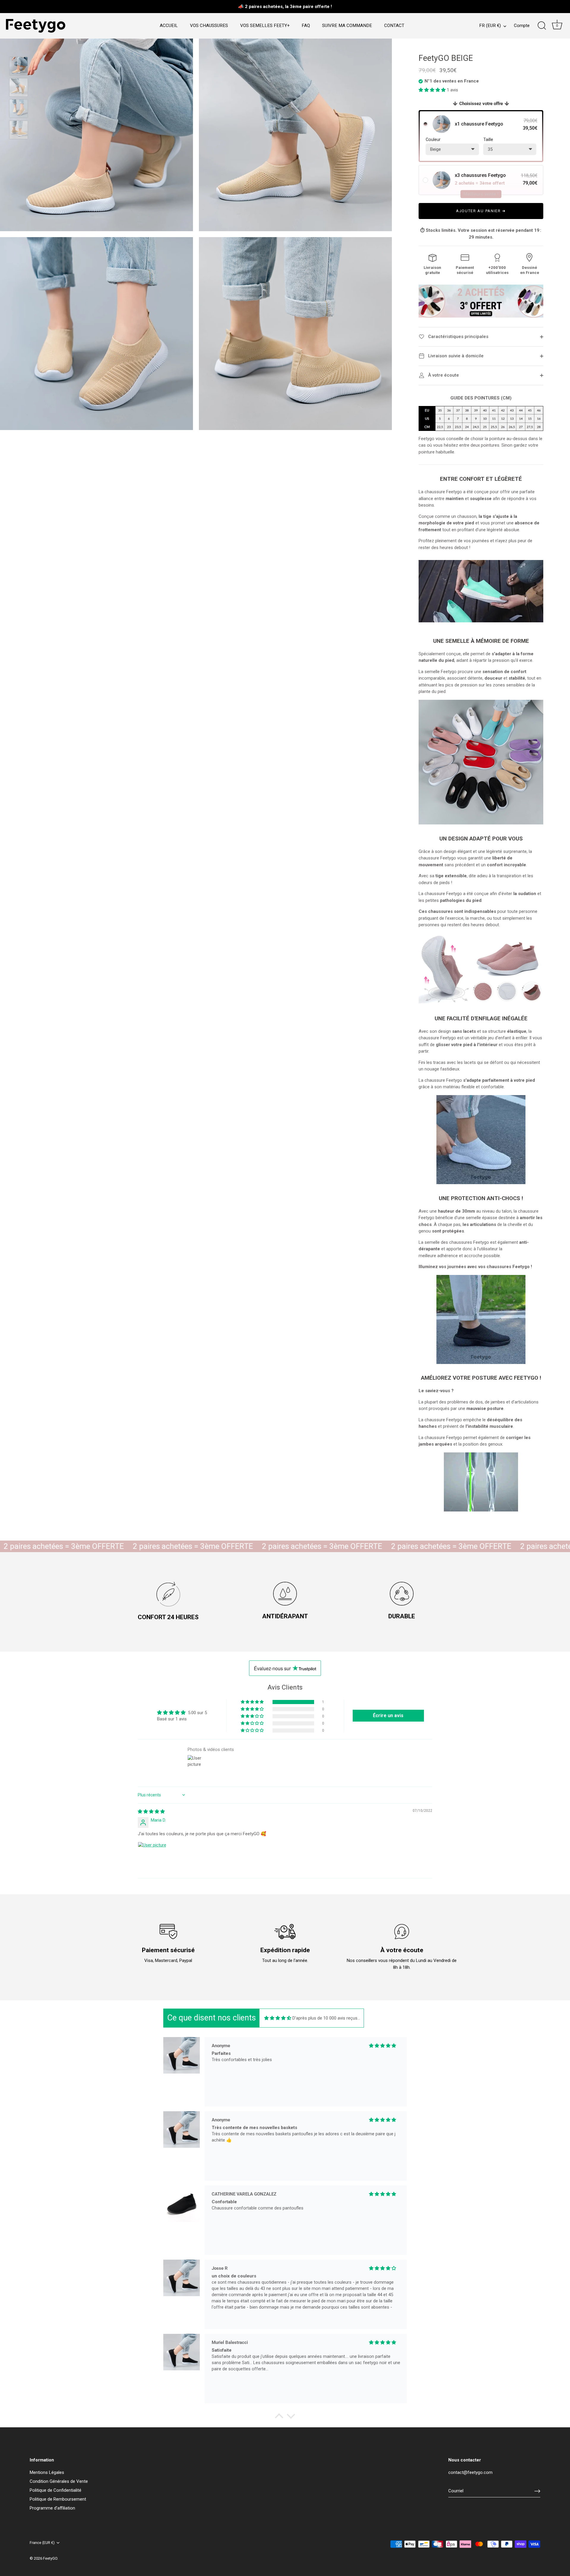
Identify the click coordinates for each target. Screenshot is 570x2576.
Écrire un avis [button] (388, 1716)
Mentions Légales (47, 2472)
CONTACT (394, 26)
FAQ (306, 26)
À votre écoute (443, 375)
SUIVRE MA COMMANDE (347, 26)
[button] (433, 90)
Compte (522, 26)
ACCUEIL (169, 26)
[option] (19, 67)
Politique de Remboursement (58, 2499)
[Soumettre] (537, 2491)
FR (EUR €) (490, 26)
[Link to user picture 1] (152, 1856)
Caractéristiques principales (458, 337)
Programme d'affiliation (52, 2508)
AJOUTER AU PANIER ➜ (481, 211)
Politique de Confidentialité (56, 2490)
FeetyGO (50, 2558)
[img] (151, 1812)
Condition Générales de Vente (59, 2481)
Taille (488, 139)
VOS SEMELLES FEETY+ (265, 26)
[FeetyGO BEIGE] (19, 66)
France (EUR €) (42, 2543)
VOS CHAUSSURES (209, 26)
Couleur (433, 139)
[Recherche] (542, 26)
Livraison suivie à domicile (455, 356)
